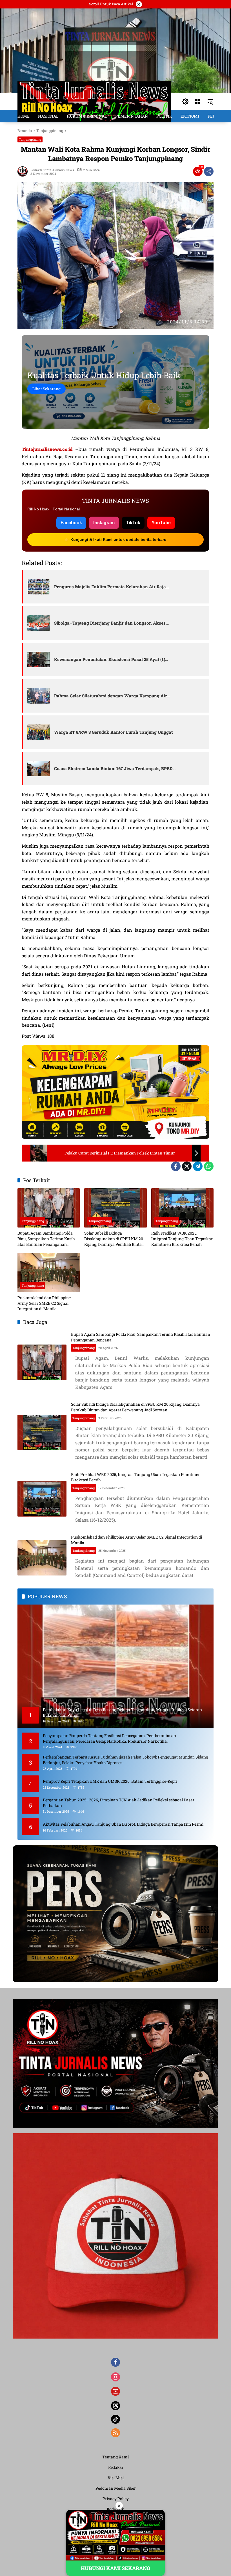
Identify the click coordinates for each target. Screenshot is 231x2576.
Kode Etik (115, 2509)
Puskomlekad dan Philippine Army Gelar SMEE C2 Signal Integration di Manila (44, 1303)
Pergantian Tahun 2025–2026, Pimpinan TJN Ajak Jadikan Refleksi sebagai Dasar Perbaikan (119, 1803)
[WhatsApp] (209, 1166)
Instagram (104, 523)
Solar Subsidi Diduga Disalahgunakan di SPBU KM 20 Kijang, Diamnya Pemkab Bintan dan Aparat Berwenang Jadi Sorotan (114, 1239)
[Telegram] (198, 1166)
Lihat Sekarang (46, 389)
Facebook (71, 523)
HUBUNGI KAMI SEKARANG (115, 2568)
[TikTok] (115, 2419)
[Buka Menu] (198, 102)
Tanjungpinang (30, 139)
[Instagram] (115, 2377)
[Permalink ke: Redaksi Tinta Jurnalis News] (24, 171)
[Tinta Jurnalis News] (94, 101)
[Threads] (115, 2406)
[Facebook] (176, 1166)
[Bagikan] (209, 171)
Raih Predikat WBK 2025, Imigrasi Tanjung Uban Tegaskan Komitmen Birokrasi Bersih (182, 1239)
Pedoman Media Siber (116, 2488)
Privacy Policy (116, 2499)
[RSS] (115, 2433)
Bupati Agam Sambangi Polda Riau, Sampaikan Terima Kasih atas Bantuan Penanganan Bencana (46, 1239)
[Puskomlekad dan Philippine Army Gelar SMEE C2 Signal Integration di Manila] (49, 1272)
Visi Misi (116, 2478)
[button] (185, 102)
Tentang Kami (115, 2457)
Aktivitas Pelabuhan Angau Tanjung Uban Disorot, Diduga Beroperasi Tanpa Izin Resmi (123, 1824)
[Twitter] (187, 1166)
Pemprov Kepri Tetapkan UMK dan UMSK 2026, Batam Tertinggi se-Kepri (110, 1781)
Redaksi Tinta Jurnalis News (52, 170)
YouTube (161, 523)
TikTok (133, 523)
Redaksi (115, 2467)
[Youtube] (115, 2391)
